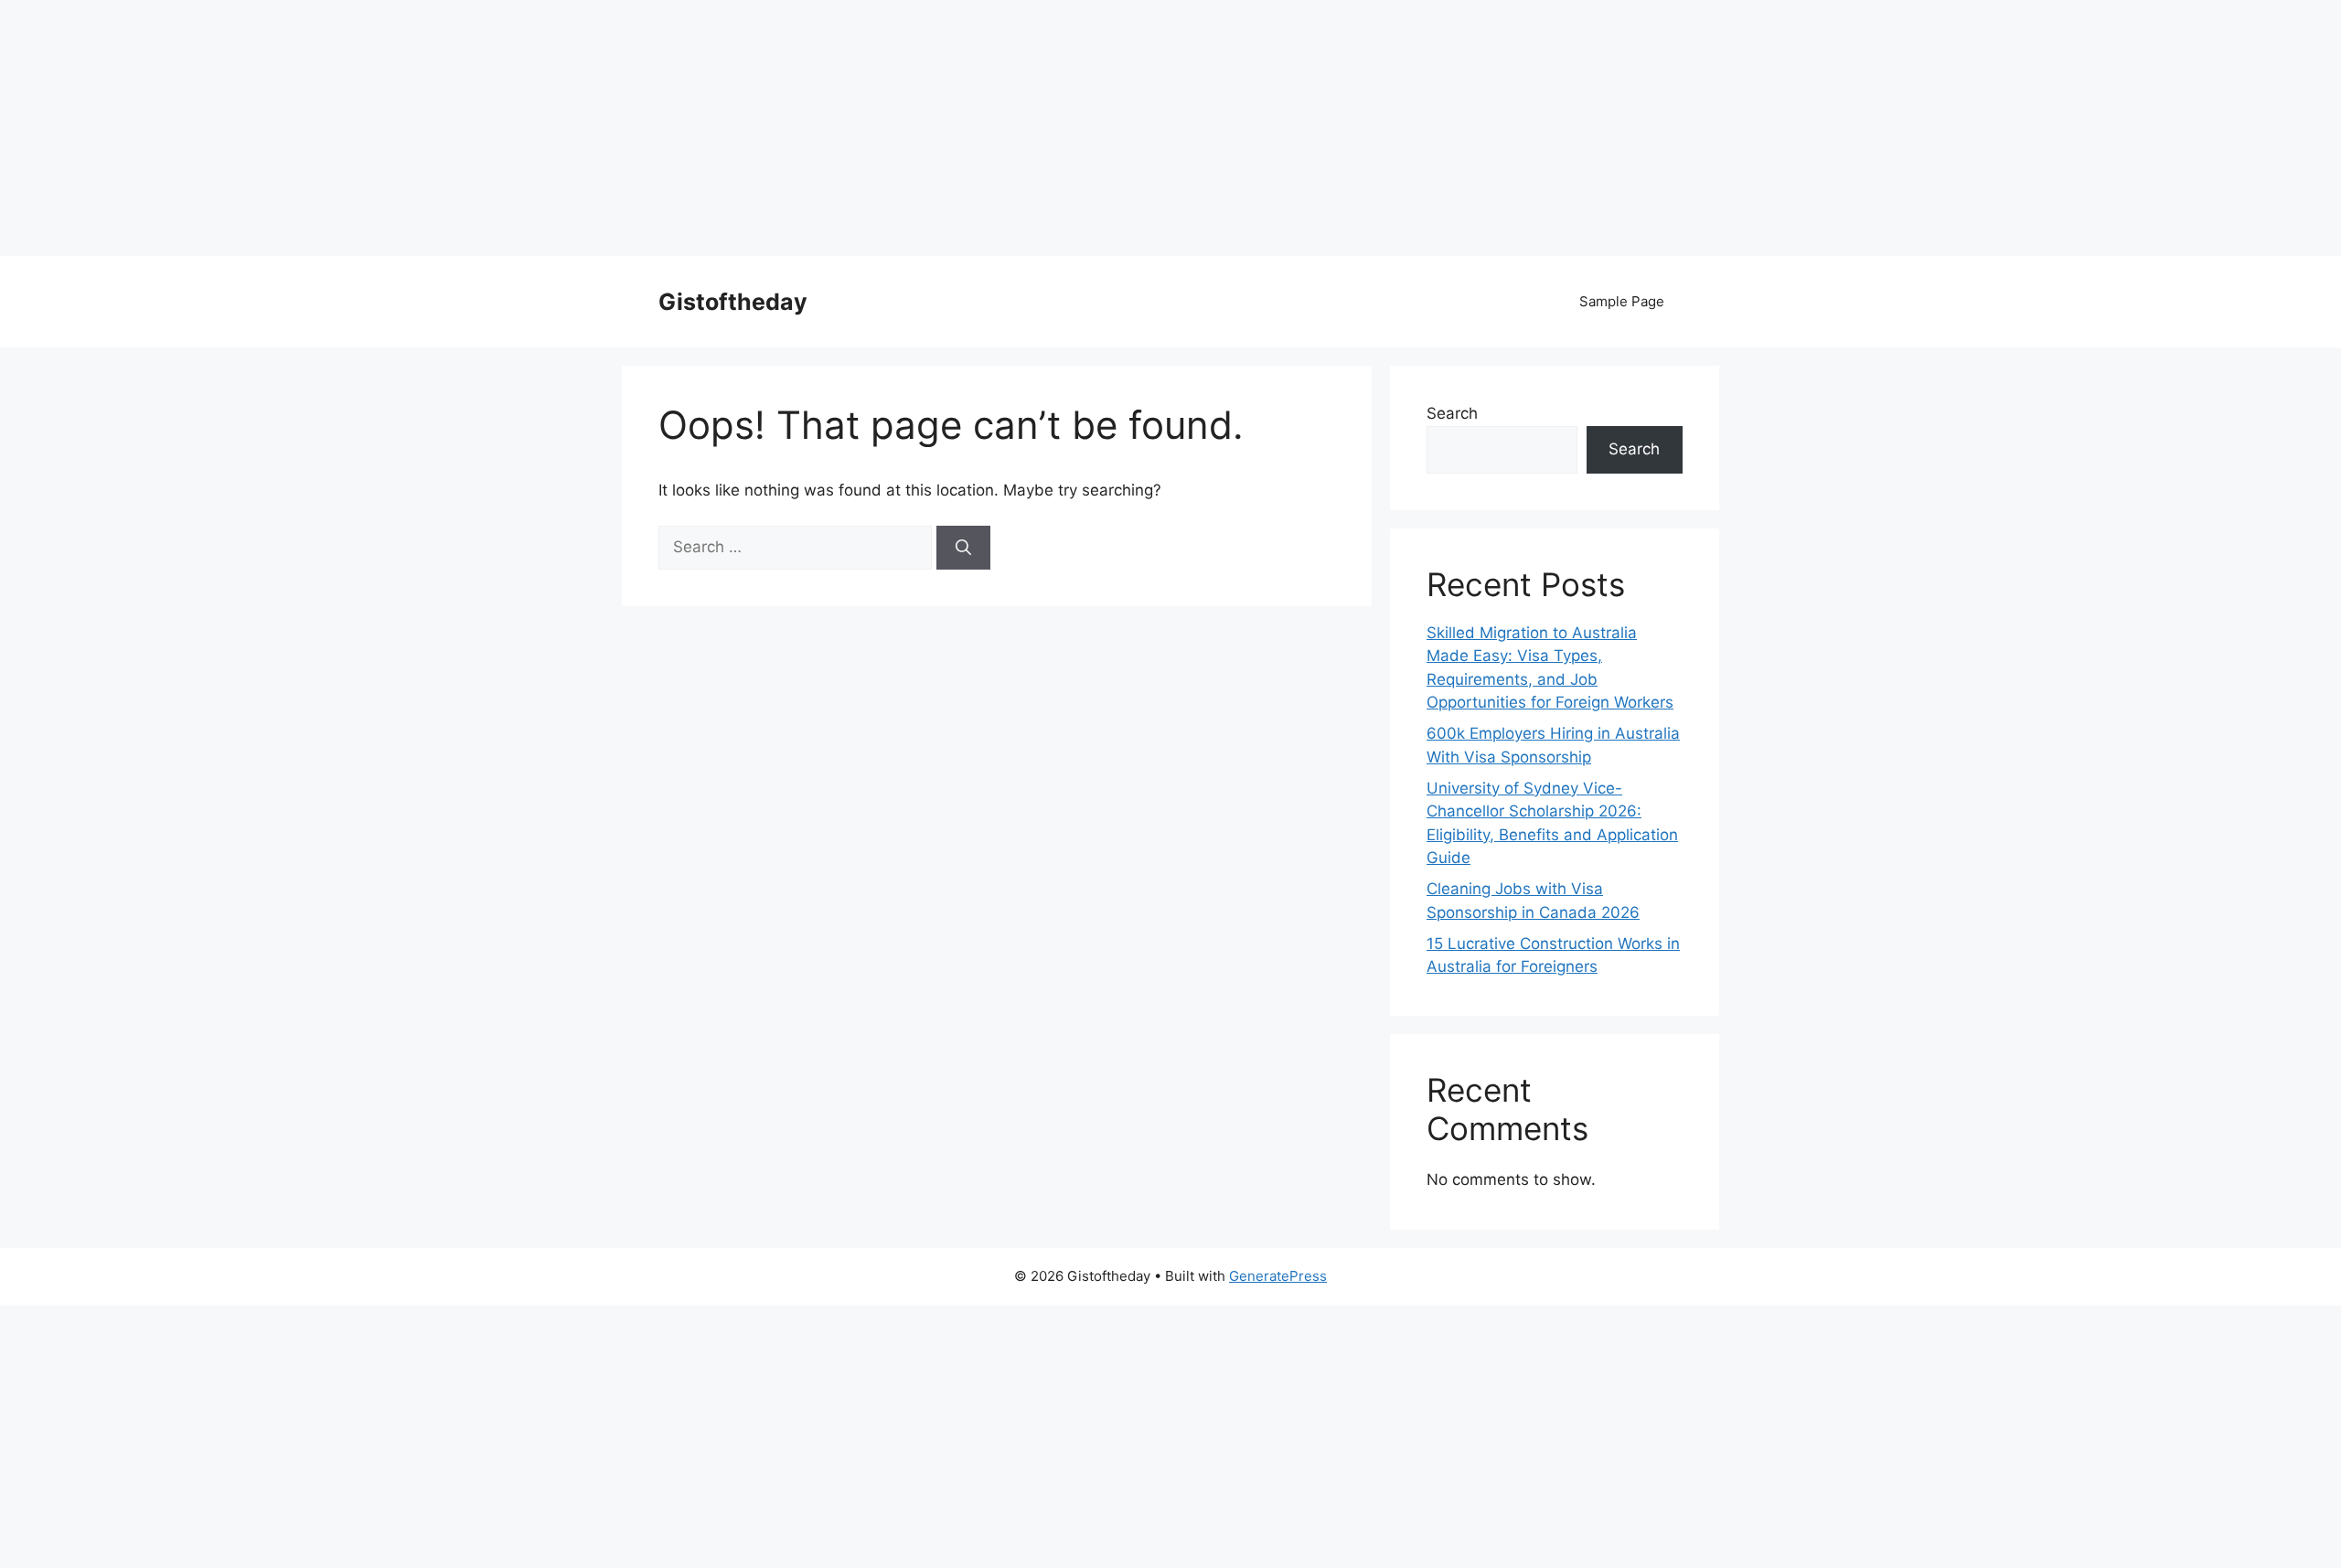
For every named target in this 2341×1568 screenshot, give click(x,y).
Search (1452, 413)
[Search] (963, 548)
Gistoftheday (733, 302)
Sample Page (1622, 301)
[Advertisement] (549, 128)
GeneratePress (1278, 1276)
